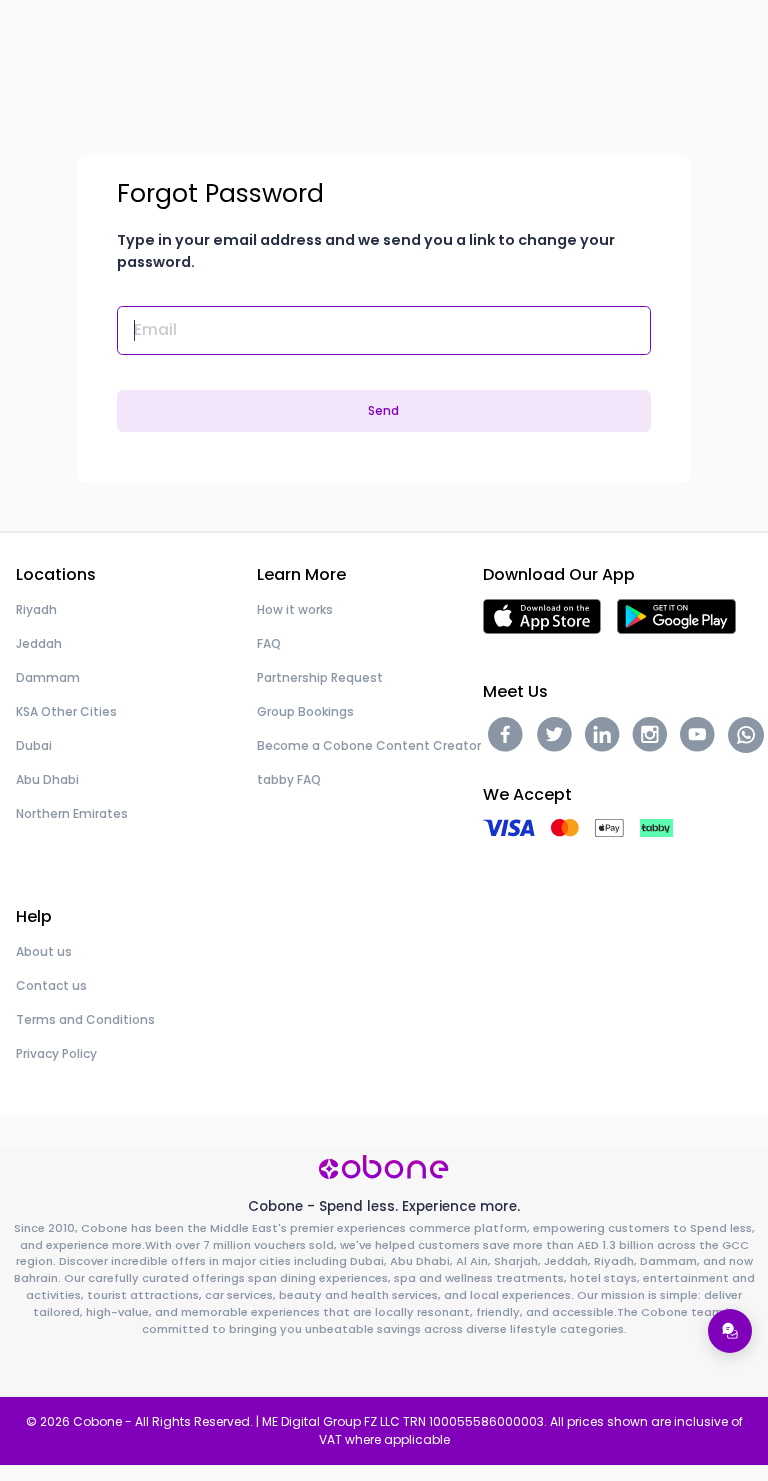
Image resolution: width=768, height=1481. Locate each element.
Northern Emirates (72, 813)
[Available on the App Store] (542, 615)
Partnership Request (320, 677)
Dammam (48, 677)
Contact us (51, 985)
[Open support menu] (730, 1331)
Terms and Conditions (85, 1019)
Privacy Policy (56, 1053)
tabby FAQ (289, 779)
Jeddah (39, 643)
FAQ (269, 643)
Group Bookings (305, 711)
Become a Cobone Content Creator (369, 745)
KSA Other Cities (66, 711)
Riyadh (36, 609)
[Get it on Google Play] (676, 615)
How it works (295, 609)
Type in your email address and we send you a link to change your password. (366, 251)
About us (44, 951)
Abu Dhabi (47, 779)
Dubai (34, 745)
